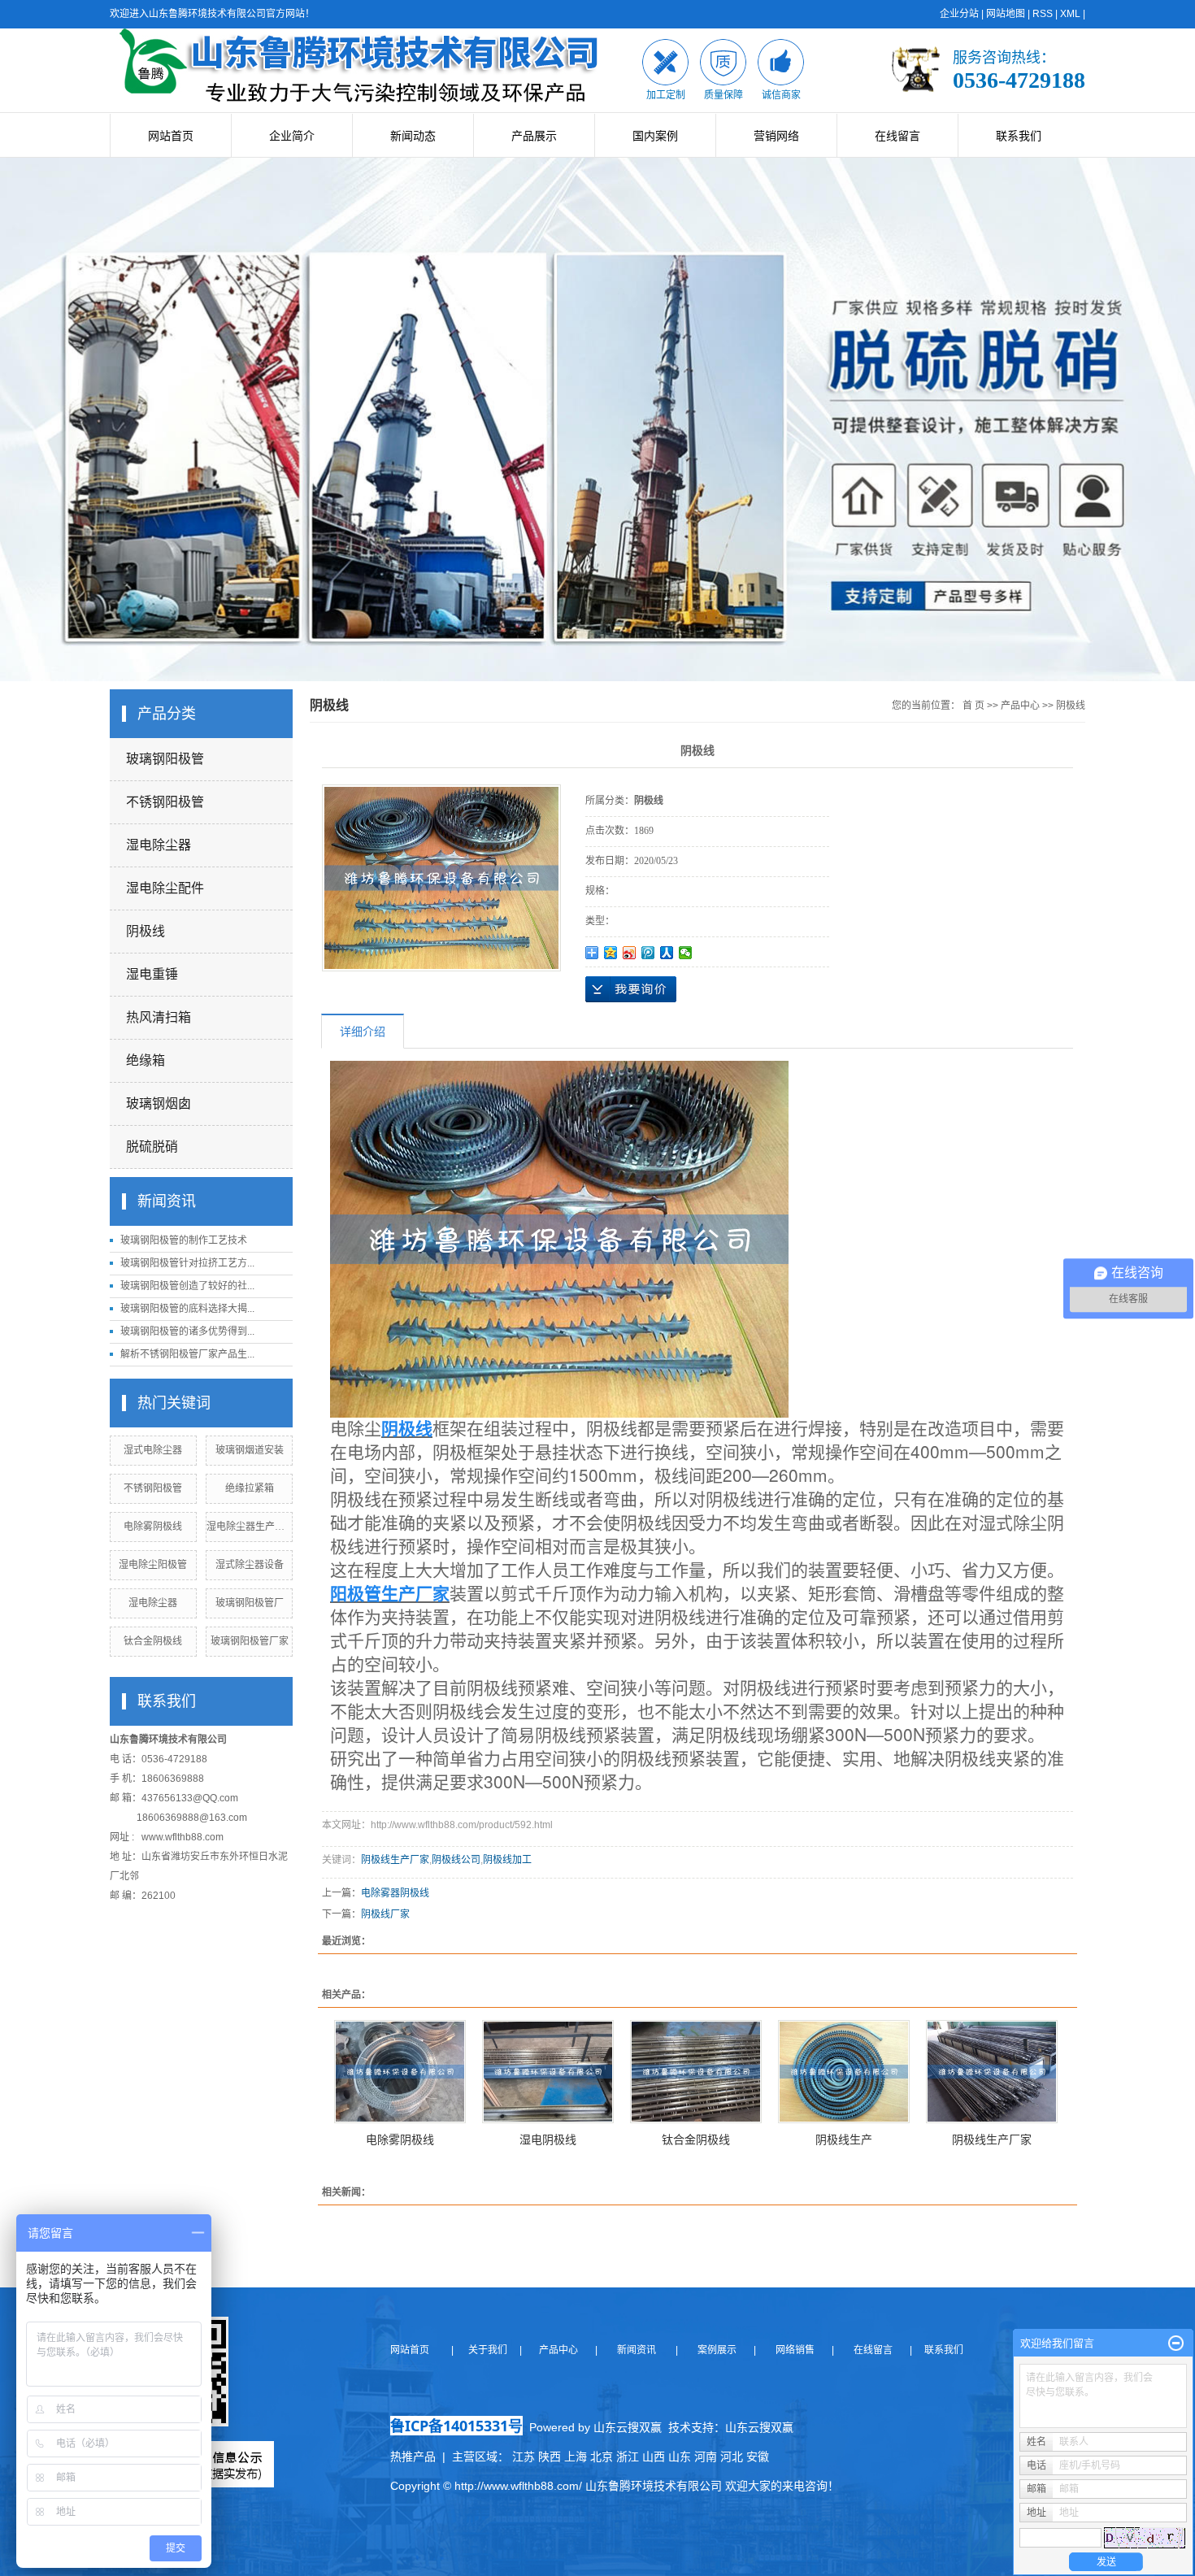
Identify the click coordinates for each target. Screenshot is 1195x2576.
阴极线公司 (456, 1860)
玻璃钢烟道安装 (250, 1450)
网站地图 (1006, 14)
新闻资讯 (635, 2350)
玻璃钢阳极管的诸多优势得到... (187, 1331)
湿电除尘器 (159, 845)
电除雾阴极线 (153, 1527)
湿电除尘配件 (165, 888)
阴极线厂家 (385, 1914)
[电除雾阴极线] (400, 2072)
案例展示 (716, 2350)
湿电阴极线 (548, 2139)
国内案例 (655, 136)
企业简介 (292, 136)
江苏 (524, 2457)
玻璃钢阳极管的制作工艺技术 (184, 1240)
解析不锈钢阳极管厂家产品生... (187, 1354)
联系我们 (1019, 136)
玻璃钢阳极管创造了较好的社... (187, 1286)
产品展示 (534, 136)
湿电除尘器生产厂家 (250, 1527)
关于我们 (493, 2350)
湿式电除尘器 (153, 1450)
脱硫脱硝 (152, 1147)
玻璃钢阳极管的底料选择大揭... (187, 1309)
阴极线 (146, 931)
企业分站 (959, 14)
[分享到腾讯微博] (648, 953)
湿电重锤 (152, 974)
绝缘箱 (146, 1060)
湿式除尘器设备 (250, 1565)
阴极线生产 (844, 2139)
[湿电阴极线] (548, 2072)
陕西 (550, 2457)
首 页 (973, 706)
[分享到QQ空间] (611, 953)
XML (1070, 14)
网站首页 (171, 136)
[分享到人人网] (667, 953)
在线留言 (897, 136)
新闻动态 (413, 136)
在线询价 (631, 989)
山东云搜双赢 (759, 2427)
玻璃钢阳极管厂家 (250, 1641)
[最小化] (1176, 2344)
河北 (732, 2457)
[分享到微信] (686, 953)
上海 (576, 2457)
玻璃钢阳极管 (165, 759)
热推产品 (413, 2457)
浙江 (628, 2457)
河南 (706, 2457)
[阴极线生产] (844, 2072)
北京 (602, 2457)
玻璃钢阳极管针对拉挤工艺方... (187, 1263)
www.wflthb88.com (183, 1837)
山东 (680, 2457)
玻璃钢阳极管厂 (250, 1603)
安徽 (758, 2457)
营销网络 (776, 136)
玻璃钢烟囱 (159, 1103)
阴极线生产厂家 (395, 1860)
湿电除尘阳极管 (153, 1565)
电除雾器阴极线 (395, 1893)
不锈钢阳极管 (165, 802)
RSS (1043, 14)
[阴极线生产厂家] (992, 2072)
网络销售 (796, 2350)
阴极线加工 (507, 1860)
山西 (654, 2457)
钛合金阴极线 (153, 1641)
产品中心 (1020, 706)
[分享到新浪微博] (630, 953)
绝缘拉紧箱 (250, 1488)
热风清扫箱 (159, 1017)
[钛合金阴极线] (696, 2072)
